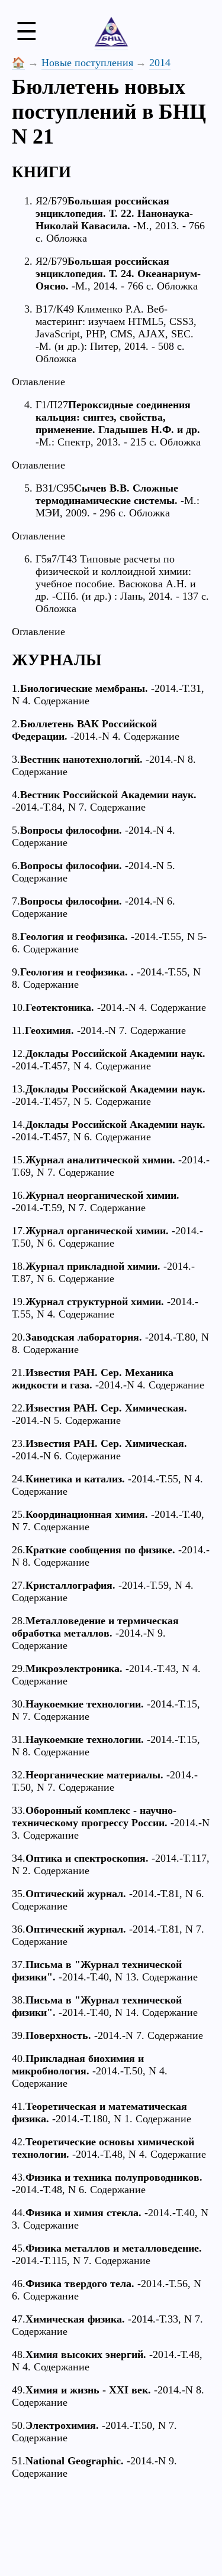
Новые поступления (87, 63)
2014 (160, 63)
